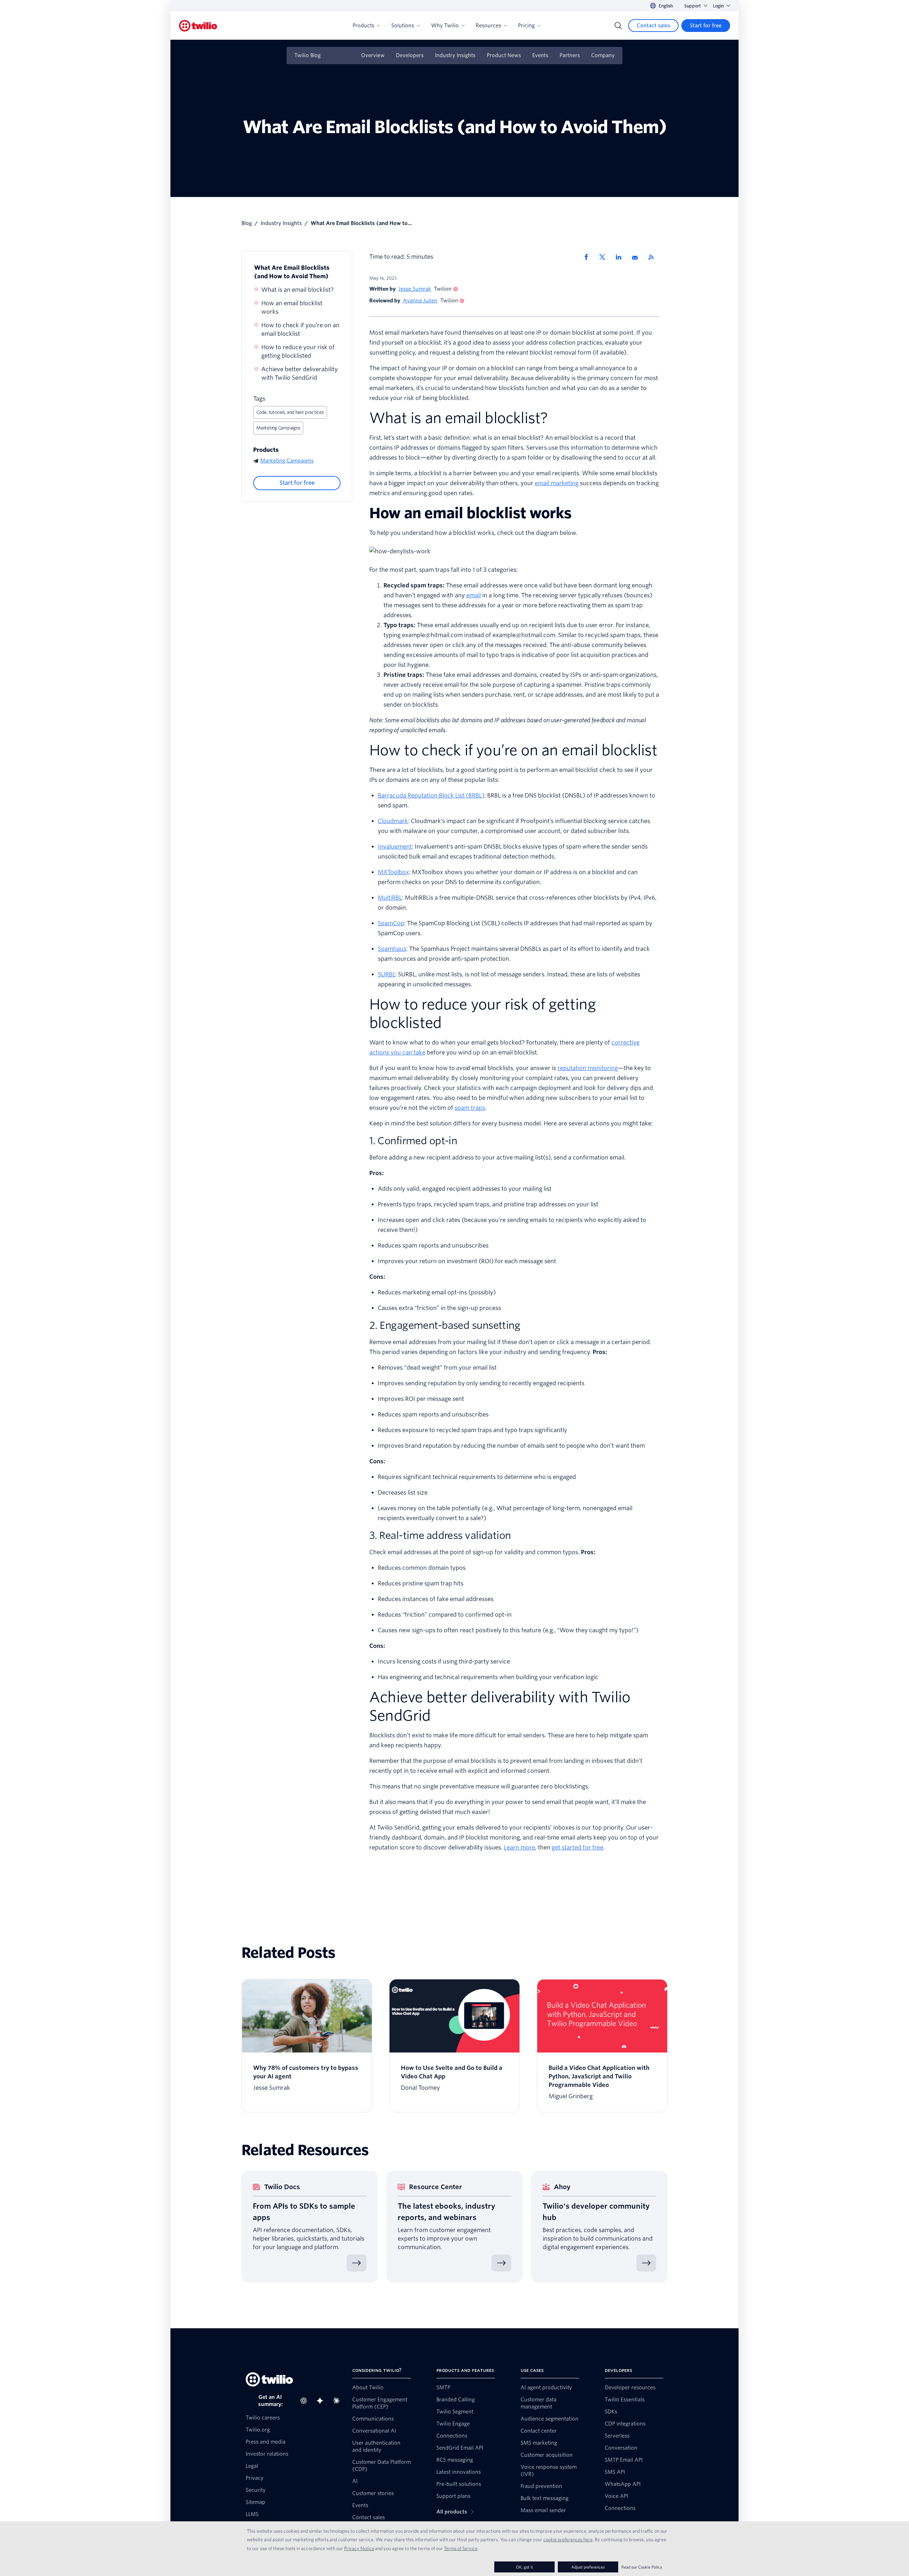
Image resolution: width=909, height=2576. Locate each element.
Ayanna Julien (420, 301)
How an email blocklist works (292, 308)
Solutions (403, 26)
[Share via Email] (637, 257)
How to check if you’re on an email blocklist (300, 330)
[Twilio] (198, 26)
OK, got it (524, 2567)
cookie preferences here (568, 2539)
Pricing (526, 26)
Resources (488, 26)
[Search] (618, 26)
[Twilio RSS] (654, 257)
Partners (570, 55)
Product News (504, 55)
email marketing (557, 483)
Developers (410, 55)
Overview (373, 55)
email (473, 595)
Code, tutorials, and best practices (290, 412)
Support (693, 6)
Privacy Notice (359, 2548)
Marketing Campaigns (278, 428)
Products (363, 26)
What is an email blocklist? (298, 290)
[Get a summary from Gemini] (322, 2401)
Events (540, 55)
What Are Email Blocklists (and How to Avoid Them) (292, 272)
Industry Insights (455, 55)
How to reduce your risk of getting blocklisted (298, 352)
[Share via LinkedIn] (621, 257)
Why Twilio (445, 26)
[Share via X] (605, 257)
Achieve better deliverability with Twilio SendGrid (300, 374)
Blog (247, 223)
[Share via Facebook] (588, 257)
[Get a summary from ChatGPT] (306, 2401)
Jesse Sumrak (415, 289)
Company (603, 55)
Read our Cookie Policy (642, 2567)
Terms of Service (461, 2548)
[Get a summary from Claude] (338, 2401)
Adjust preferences (588, 2567)
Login (718, 6)
